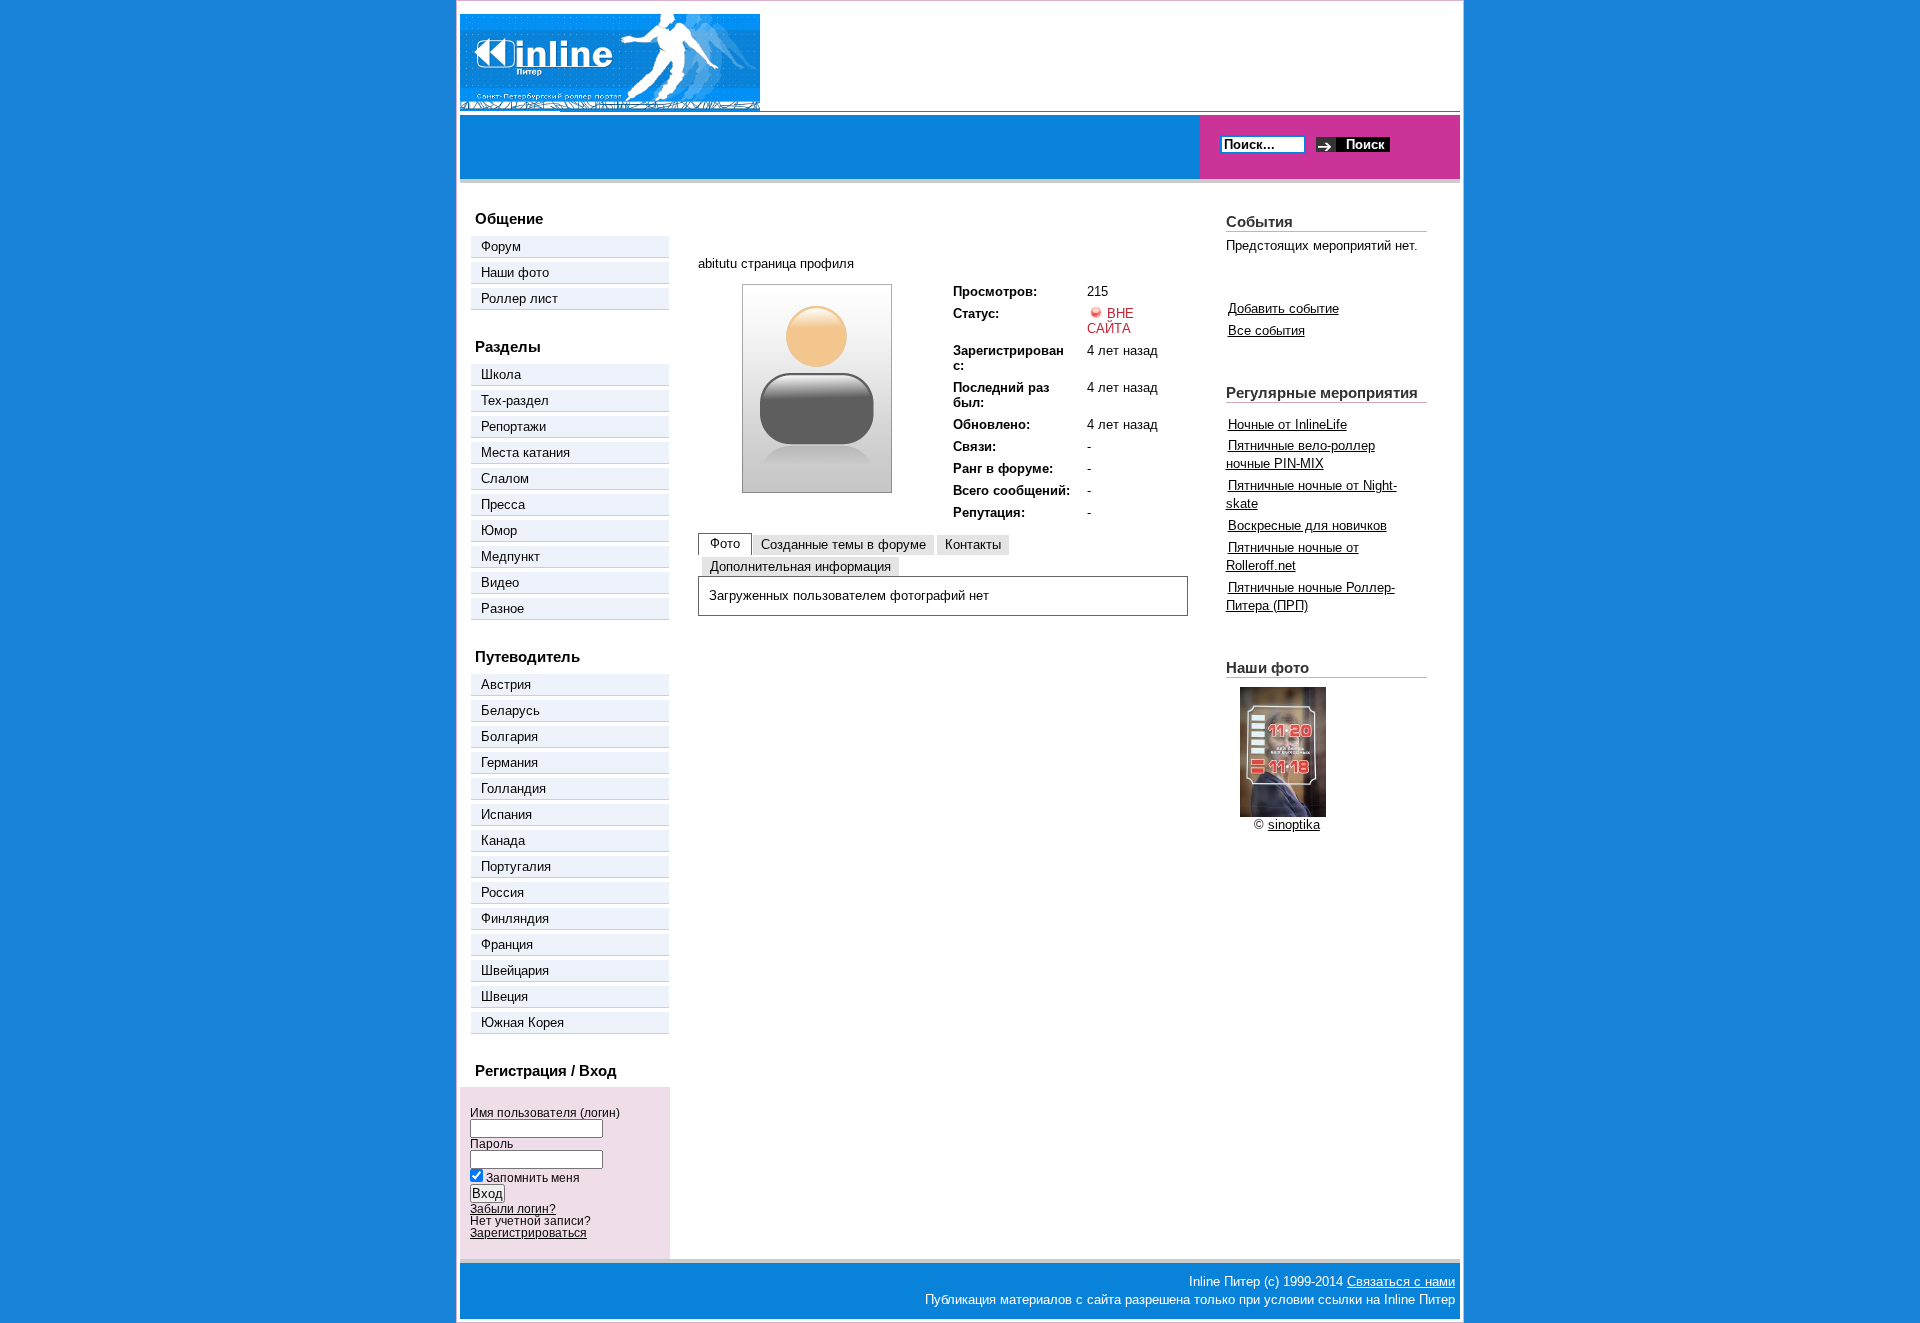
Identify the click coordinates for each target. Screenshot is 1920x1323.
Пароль (491, 1144)
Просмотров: (995, 291)
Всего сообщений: (1011, 490)
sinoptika (1294, 824)
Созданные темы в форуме (843, 544)
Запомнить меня (533, 1178)
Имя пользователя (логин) (545, 1113)
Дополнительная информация (800, 566)
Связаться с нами (1401, 1281)
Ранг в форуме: (1003, 468)
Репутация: (989, 512)
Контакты (973, 544)
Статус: (976, 313)
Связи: (974, 446)
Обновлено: (991, 424)
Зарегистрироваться (528, 1233)
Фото (725, 543)
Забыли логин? (513, 1209)
